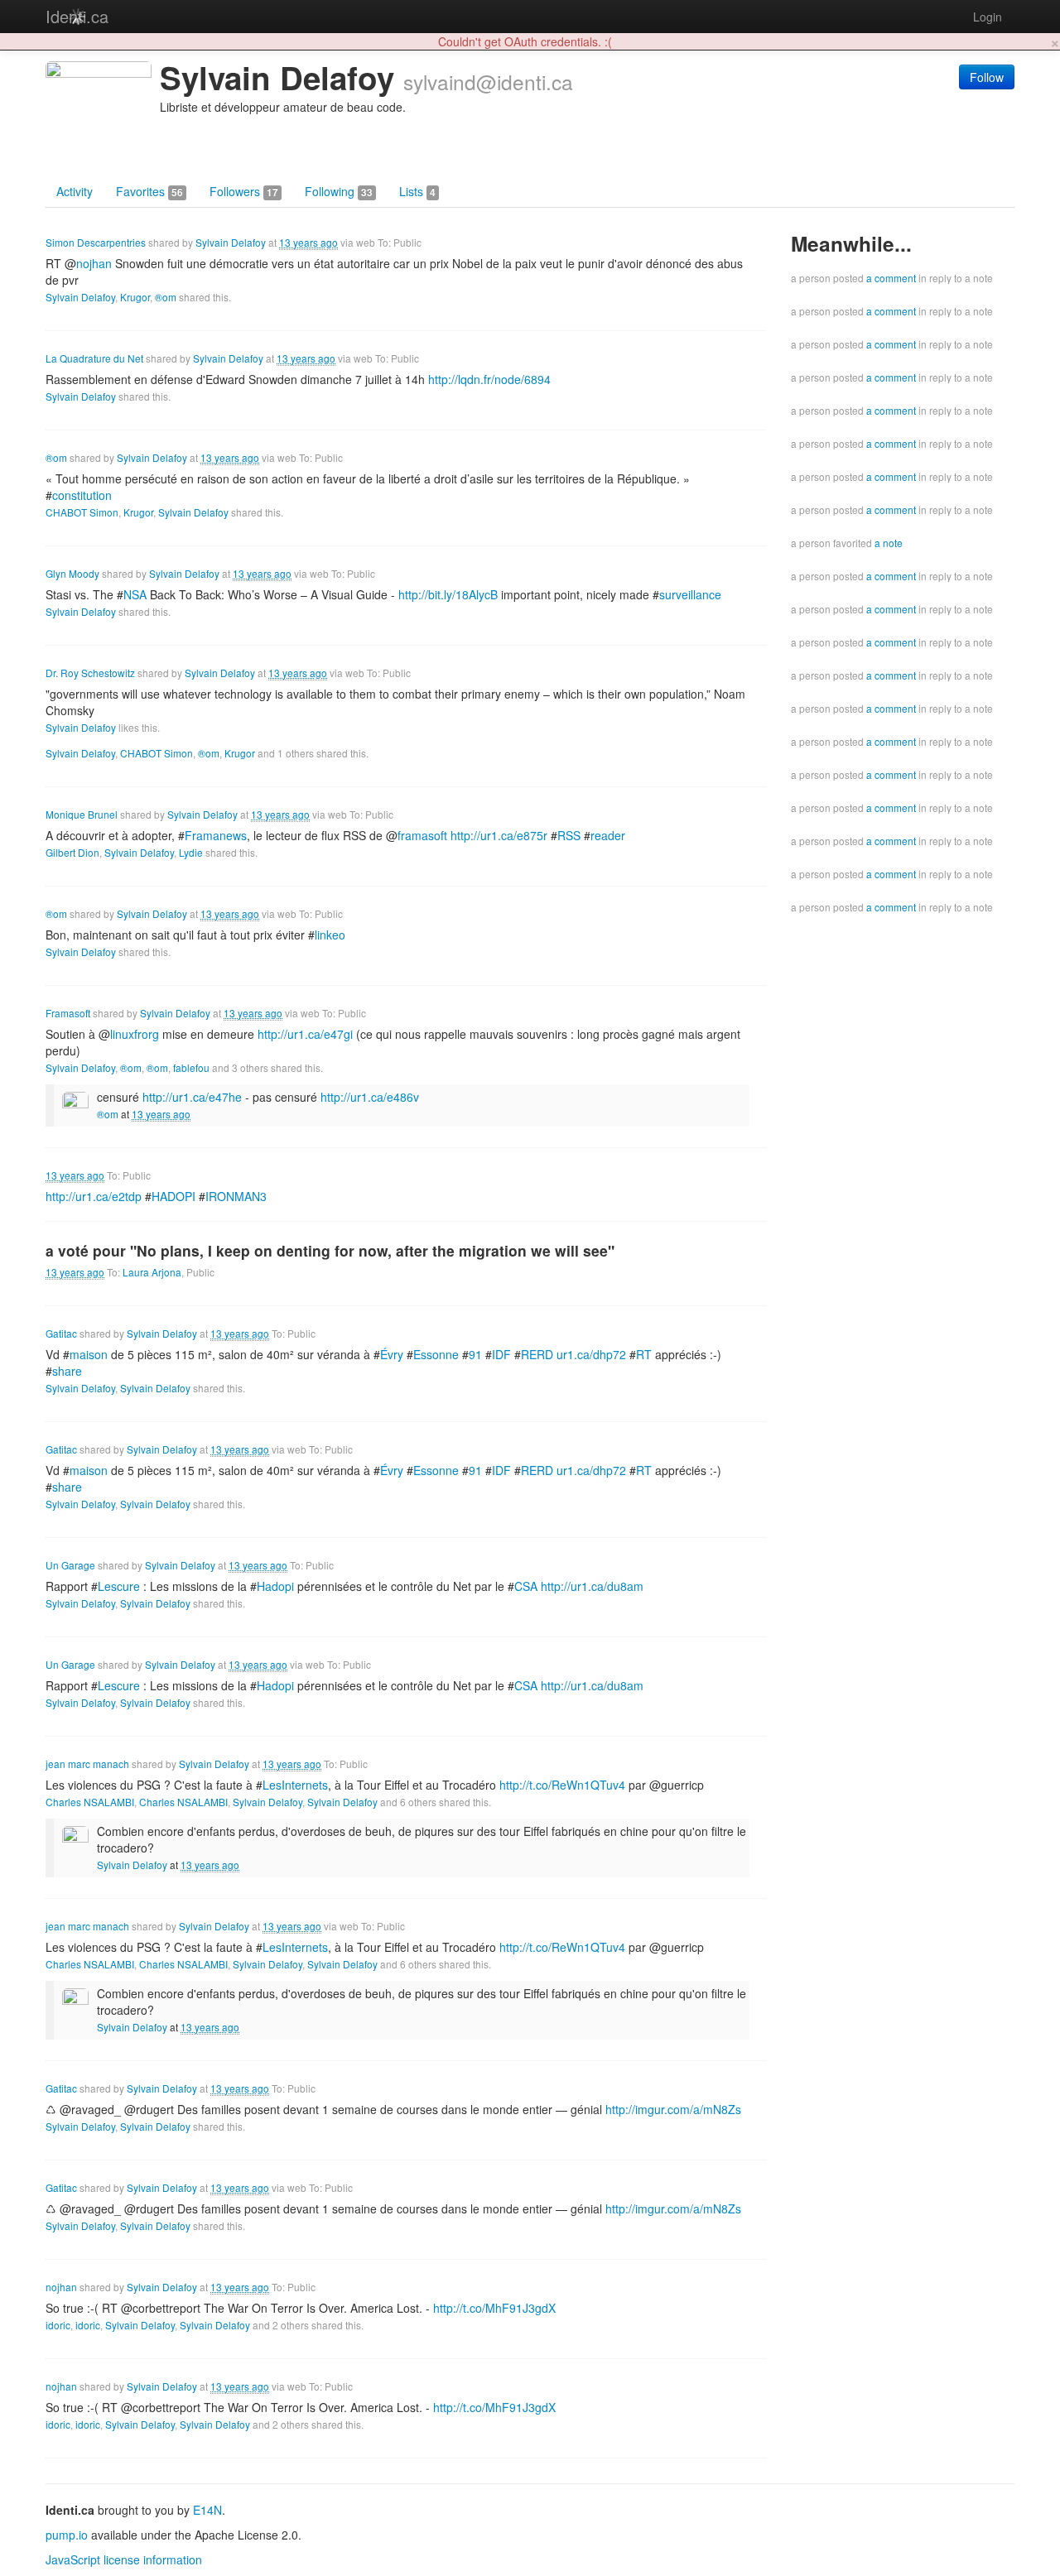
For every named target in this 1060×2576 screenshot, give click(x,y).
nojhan (61, 2287)
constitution (82, 495)
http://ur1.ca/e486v (370, 1097)
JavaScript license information (124, 2559)
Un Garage (70, 1565)
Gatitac (61, 1333)
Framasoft (68, 1013)
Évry (392, 1354)
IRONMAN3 (236, 1196)
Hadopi (275, 1586)
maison (89, 1354)
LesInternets (295, 1785)
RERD (537, 1354)
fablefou (191, 1067)
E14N (207, 2510)
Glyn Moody (72, 573)
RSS (569, 835)
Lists (417, 191)
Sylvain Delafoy (231, 242)
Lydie (191, 852)
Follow (987, 77)
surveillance (690, 594)
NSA (135, 594)
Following (339, 191)
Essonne (436, 1354)
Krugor (135, 297)
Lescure (119, 1586)
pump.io (67, 2535)
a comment (891, 278)
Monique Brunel (82, 814)
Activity (75, 191)
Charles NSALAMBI (90, 1802)
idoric (58, 2325)
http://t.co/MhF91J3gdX (494, 2308)
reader (608, 835)
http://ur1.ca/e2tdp (94, 1196)
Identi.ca (77, 16)
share (67, 1371)
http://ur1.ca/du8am (592, 1586)
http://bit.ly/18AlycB (448, 594)
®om (166, 297)
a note (889, 543)
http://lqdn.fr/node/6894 (489, 379)
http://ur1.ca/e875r (499, 835)
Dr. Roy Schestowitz (90, 673)
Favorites (149, 191)
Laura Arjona (152, 1272)
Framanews (216, 835)
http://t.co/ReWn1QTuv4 (562, 1785)
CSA (526, 1586)
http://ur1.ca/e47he (192, 1097)
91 (475, 1354)
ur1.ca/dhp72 (591, 1354)
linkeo (330, 935)
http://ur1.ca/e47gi (305, 1034)
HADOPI (173, 1196)
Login (988, 17)
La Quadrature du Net (94, 358)
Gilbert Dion (72, 852)
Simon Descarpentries (96, 242)
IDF (501, 1354)
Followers (244, 191)
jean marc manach (87, 1764)
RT (644, 1354)
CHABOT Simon (82, 512)
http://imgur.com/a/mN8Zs (673, 2109)
